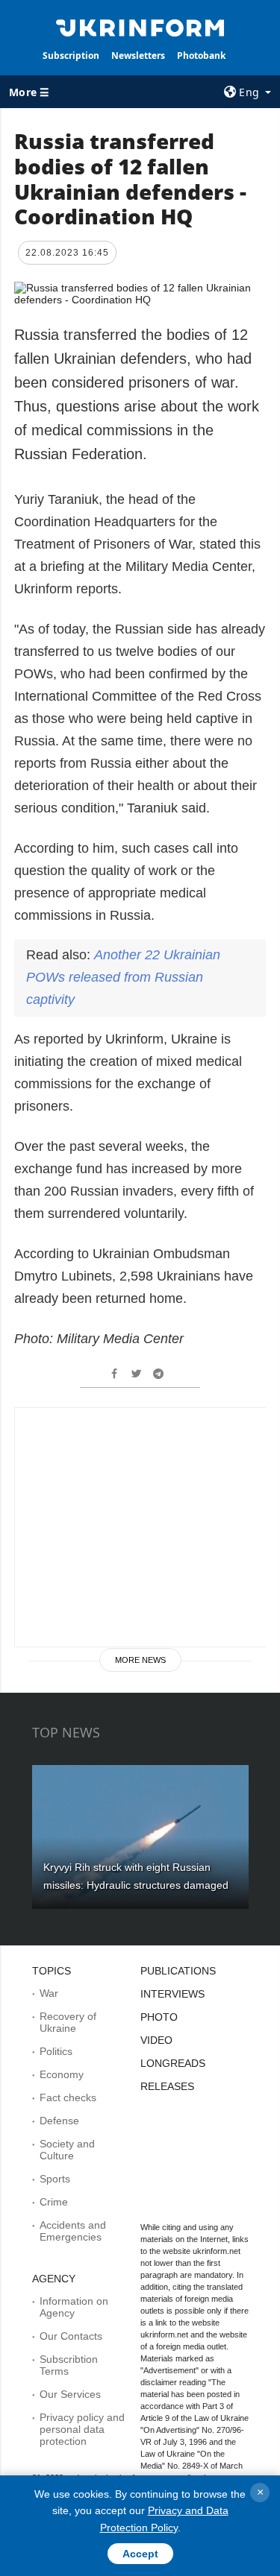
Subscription (71, 56)
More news (140, 1660)
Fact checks (68, 2097)
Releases (167, 2086)
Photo (159, 2017)
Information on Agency (74, 2307)
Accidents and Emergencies (73, 2231)
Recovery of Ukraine (68, 2022)
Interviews (172, 1994)
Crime (54, 2202)
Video (156, 2040)
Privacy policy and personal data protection (82, 2429)
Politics (56, 2051)
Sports (55, 2179)
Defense (59, 2121)
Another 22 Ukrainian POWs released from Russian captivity (123, 977)
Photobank (201, 56)
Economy (62, 2074)
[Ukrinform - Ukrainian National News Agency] (140, 27)
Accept (140, 2554)
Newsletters (138, 56)
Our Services (70, 2394)
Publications (178, 1971)
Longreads (173, 2063)
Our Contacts (71, 2336)
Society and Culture (67, 2150)
